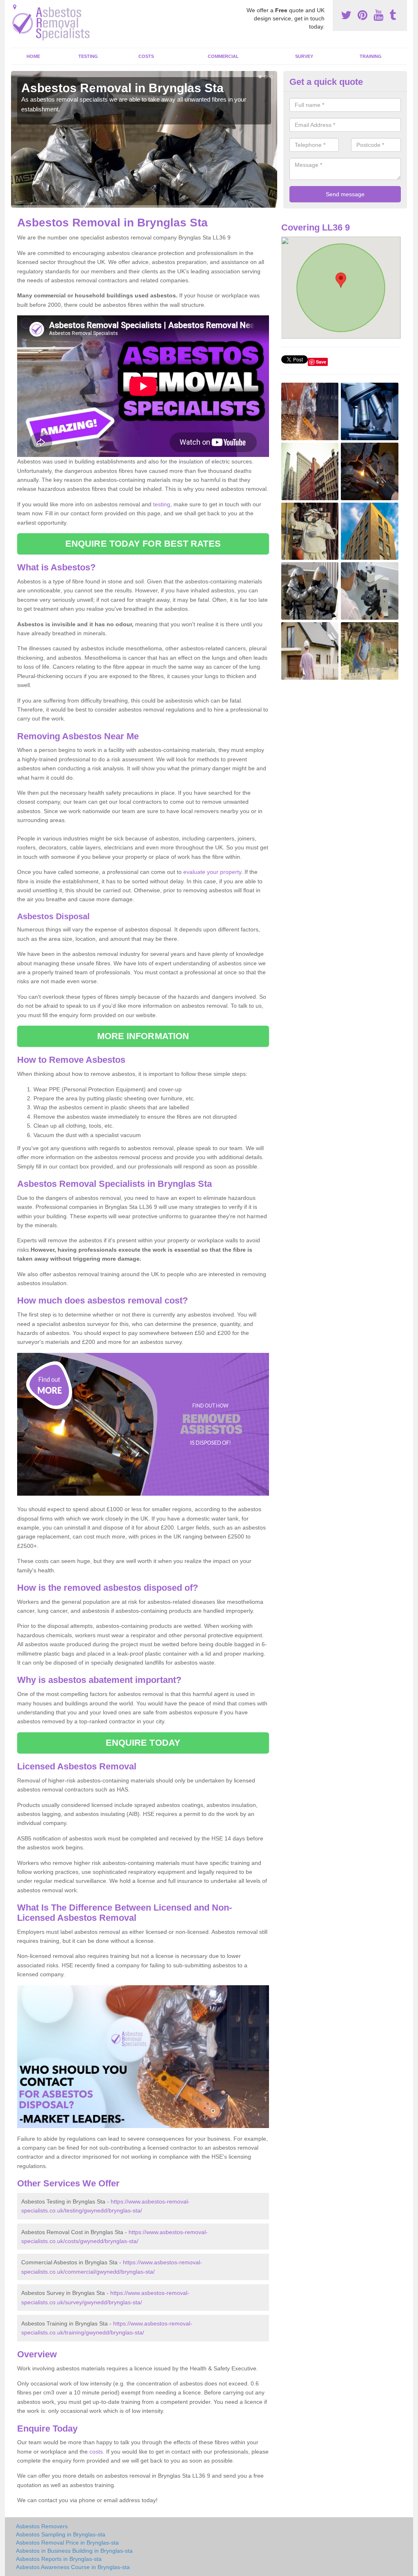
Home (33, 56)
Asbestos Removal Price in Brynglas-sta (67, 2543)
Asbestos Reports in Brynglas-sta (59, 2559)
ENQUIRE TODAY (143, 1743)
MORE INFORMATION (143, 1036)
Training (371, 56)
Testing (88, 56)
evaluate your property (212, 872)
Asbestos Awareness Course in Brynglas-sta (73, 2567)
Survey (304, 56)
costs (96, 2452)
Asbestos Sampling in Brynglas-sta (61, 2534)
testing (162, 504)
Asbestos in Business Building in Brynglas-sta (74, 2551)
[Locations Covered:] (15, 7)
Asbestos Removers (42, 2526)
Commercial (223, 56)
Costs (146, 56)
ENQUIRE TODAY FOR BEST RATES (143, 544)
